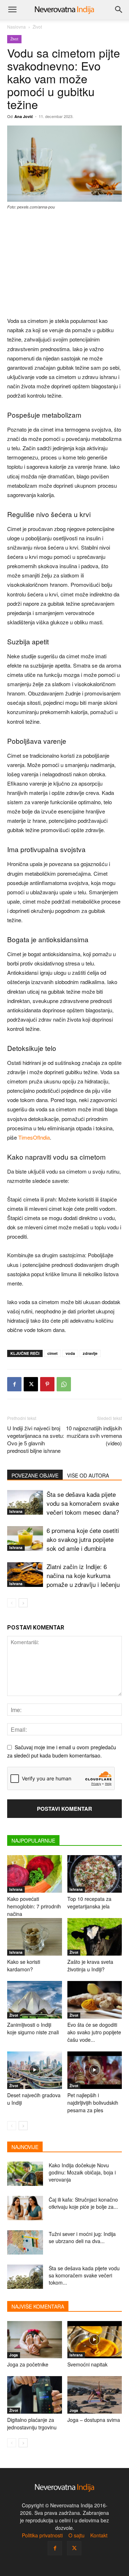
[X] (31, 1384)
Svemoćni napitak (87, 2364)
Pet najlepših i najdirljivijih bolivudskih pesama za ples (93, 2103)
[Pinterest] (47, 1384)
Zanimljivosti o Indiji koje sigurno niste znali (33, 2028)
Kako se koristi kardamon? (24, 1965)
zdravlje (90, 1353)
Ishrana (16, 1511)
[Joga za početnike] (35, 2340)
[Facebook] (14, 1384)
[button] (12, 10)
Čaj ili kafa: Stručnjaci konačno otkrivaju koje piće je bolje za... (83, 2203)
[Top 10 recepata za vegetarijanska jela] (95, 1874)
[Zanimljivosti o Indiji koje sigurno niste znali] (35, 2000)
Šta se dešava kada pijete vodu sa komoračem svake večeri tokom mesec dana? (83, 1503)
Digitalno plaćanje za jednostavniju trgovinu (32, 2423)
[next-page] (23, 1603)
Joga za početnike (28, 2364)
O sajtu (77, 2535)
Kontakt (99, 2535)
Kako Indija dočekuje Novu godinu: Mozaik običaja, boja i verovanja (82, 2172)
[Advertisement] (64, 264)
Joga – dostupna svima (94, 2420)
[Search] (119, 10)
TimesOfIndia (34, 1137)
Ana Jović (24, 116)
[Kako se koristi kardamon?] (35, 1937)
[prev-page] (12, 1603)
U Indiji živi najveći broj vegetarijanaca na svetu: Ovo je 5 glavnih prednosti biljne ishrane (36, 1439)
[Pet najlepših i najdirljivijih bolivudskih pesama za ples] (95, 2070)
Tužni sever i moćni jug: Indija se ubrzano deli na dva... (82, 2237)
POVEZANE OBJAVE (35, 1475)
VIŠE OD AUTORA (88, 1475)
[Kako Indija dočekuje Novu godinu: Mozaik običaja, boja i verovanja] (25, 2174)
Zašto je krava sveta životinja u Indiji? (90, 1965)
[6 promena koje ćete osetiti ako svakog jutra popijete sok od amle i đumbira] (25, 1538)
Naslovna (16, 27)
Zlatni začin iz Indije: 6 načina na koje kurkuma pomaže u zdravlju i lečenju (83, 1575)
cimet (52, 1353)
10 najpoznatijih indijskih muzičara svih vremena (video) (94, 1436)
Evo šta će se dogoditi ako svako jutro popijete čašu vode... (94, 2032)
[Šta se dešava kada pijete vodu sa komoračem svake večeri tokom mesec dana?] (25, 1502)
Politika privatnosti (42, 2535)
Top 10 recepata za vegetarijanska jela (89, 1902)
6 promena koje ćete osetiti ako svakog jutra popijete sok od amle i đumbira (83, 1539)
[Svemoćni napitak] (95, 2340)
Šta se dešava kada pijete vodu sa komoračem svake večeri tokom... (84, 2275)
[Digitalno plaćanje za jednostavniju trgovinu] (35, 2395)
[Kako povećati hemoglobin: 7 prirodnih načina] (35, 1874)
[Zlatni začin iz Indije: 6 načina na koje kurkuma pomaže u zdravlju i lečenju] (25, 1575)
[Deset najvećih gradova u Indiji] (35, 2070)
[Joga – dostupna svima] (95, 2395)
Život (37, 27)
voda (70, 1353)
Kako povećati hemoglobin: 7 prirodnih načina (34, 1906)
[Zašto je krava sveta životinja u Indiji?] (95, 1937)
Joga (14, 2355)
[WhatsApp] (64, 1384)
